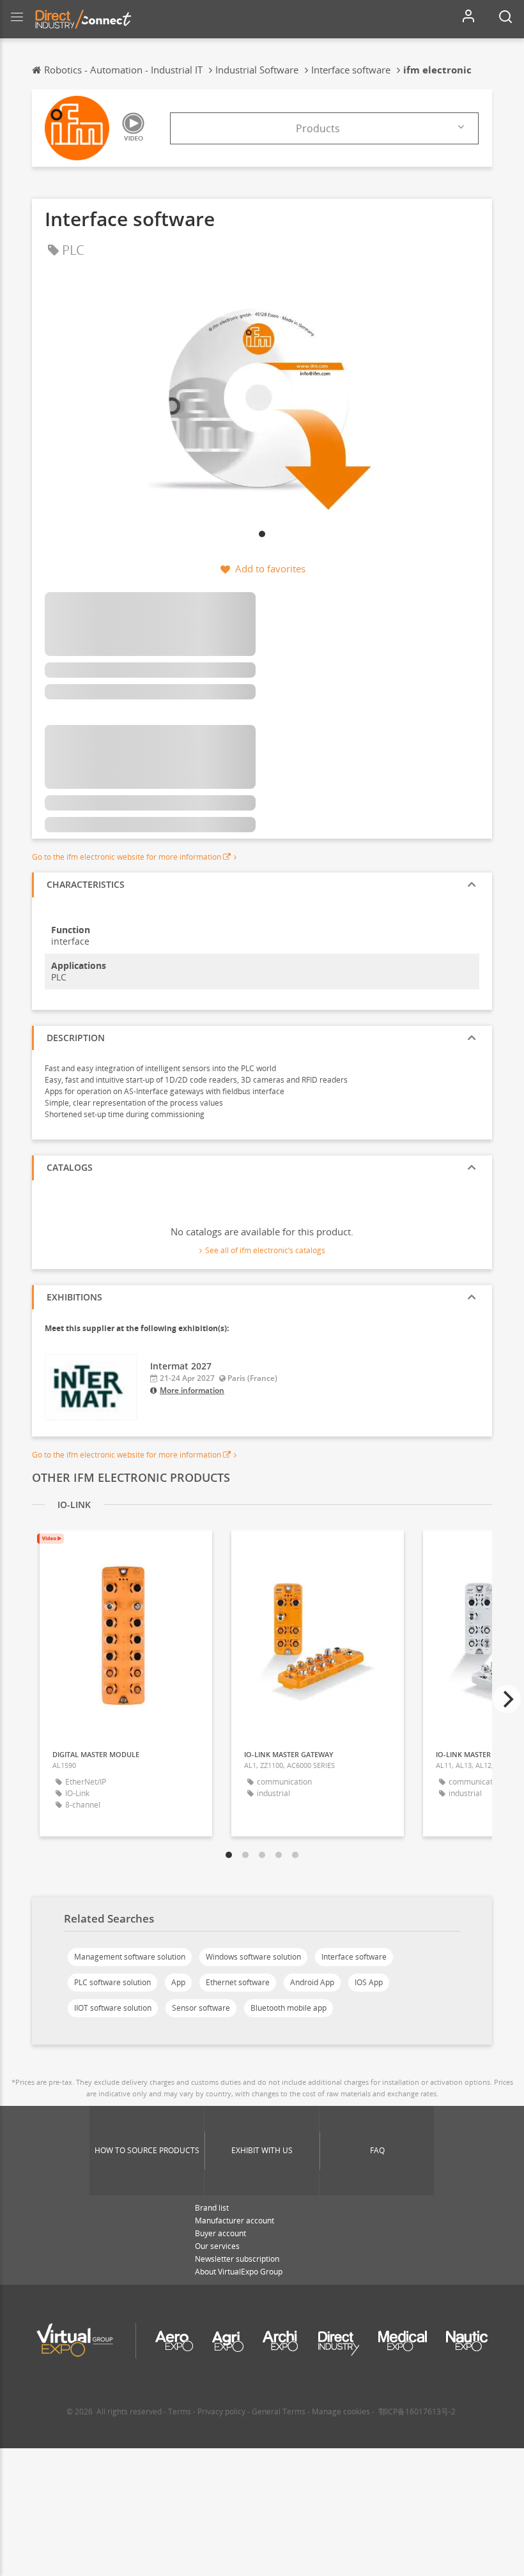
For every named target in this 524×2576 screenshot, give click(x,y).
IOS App (369, 1982)
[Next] (507, 1699)
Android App (312, 1982)
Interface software (354, 1957)
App (178, 1982)
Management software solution (130, 1957)
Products (318, 128)
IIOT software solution (113, 2008)
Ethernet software (238, 1982)
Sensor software (201, 2008)
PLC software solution (112, 1982)
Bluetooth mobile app (289, 2008)
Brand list (212, 2208)
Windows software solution (253, 1957)
